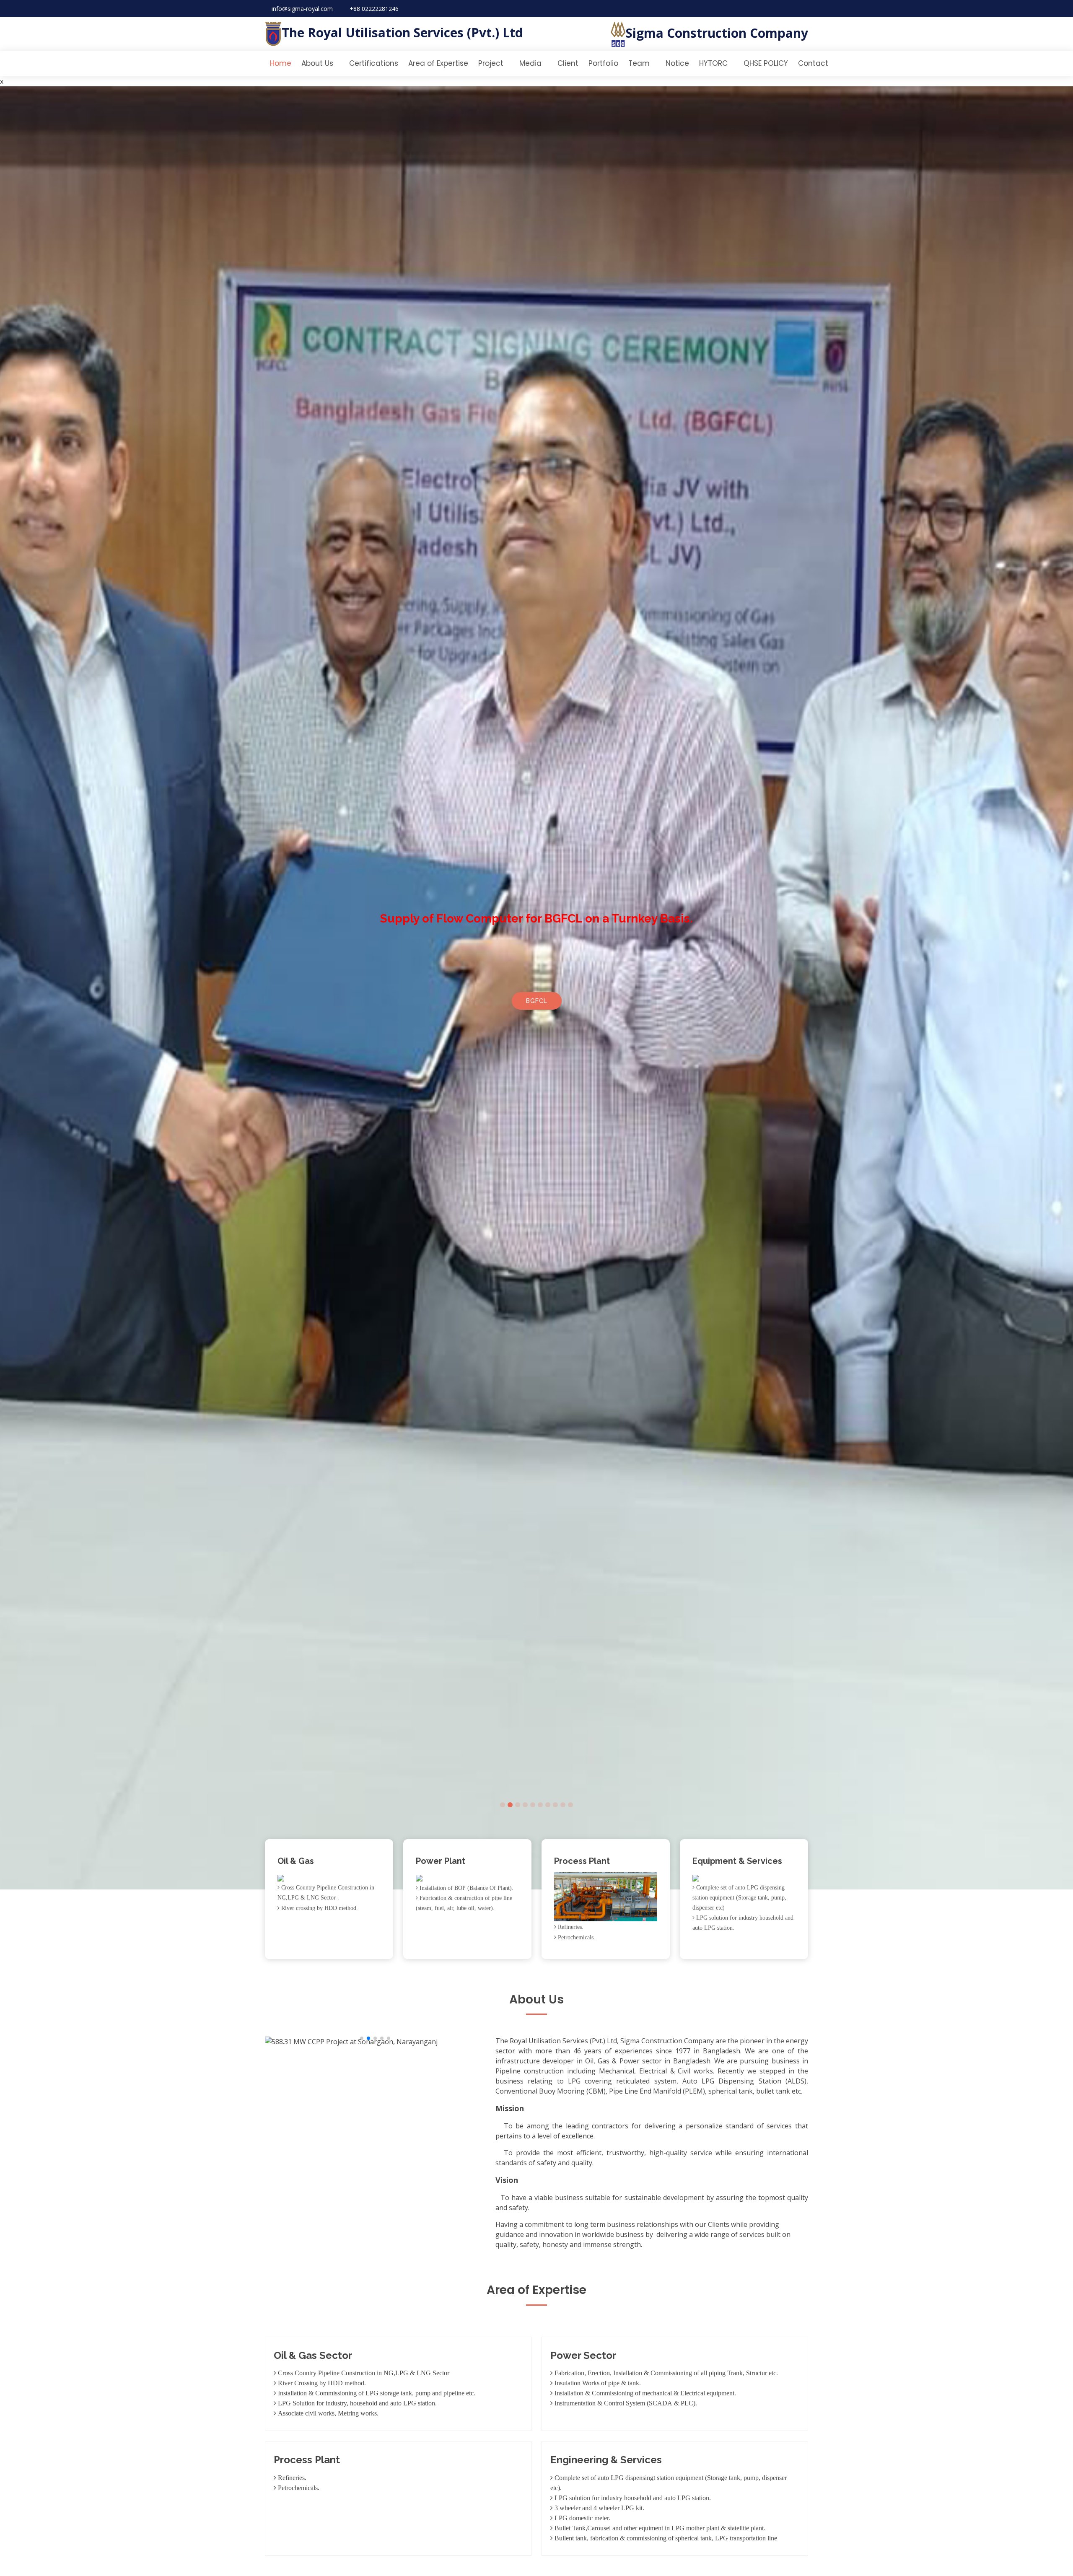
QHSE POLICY (766, 63)
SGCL (536, 1002)
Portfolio (603, 63)
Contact (813, 63)
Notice (677, 63)
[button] (27, 988)
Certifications (374, 63)
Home (281, 63)
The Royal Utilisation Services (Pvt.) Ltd (402, 32)
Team (639, 63)
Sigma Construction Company (717, 33)
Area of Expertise (438, 63)
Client (568, 63)
